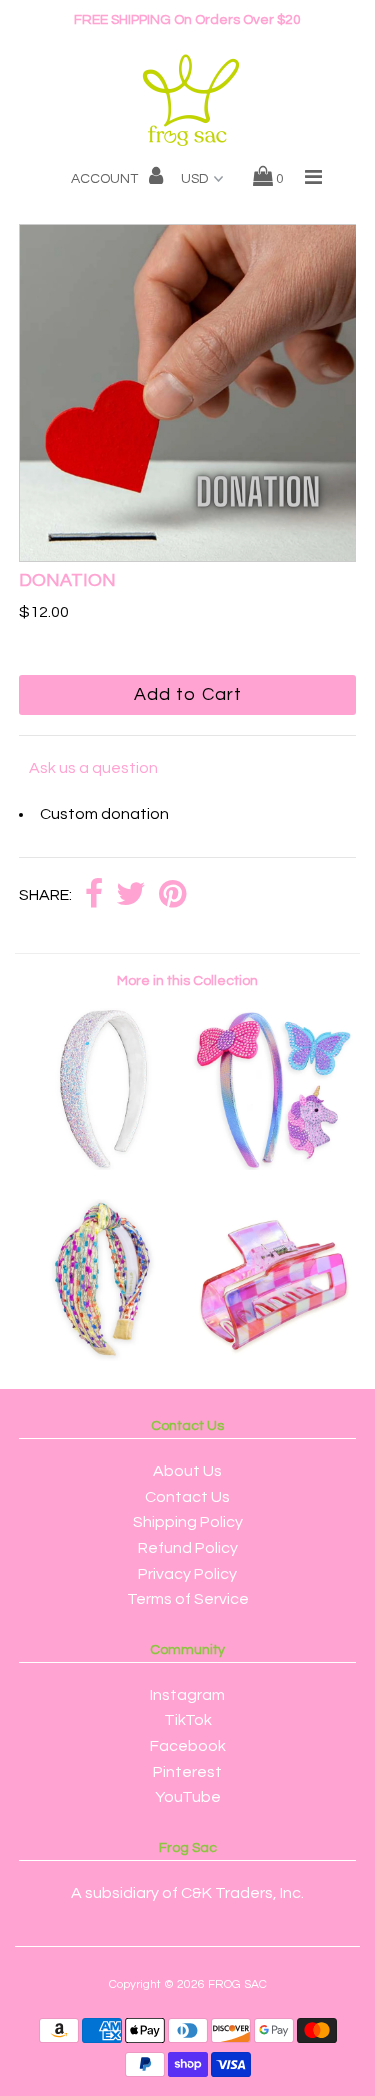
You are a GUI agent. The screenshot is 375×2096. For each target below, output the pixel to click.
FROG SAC (237, 1984)
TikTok (188, 1720)
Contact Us (187, 1497)
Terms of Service (188, 1599)
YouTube (188, 1797)
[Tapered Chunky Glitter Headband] (103, 1165)
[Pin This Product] (172, 895)
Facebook (188, 1746)
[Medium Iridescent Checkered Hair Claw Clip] (272, 1356)
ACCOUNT (106, 179)
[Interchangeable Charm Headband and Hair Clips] (272, 1165)
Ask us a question (93, 768)
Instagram (187, 1695)
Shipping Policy (188, 1522)
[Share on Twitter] (131, 895)
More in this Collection (187, 981)
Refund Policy (188, 1548)
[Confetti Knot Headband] (103, 1356)
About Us (187, 1471)
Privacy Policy (187, 1574)
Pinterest (187, 1772)
